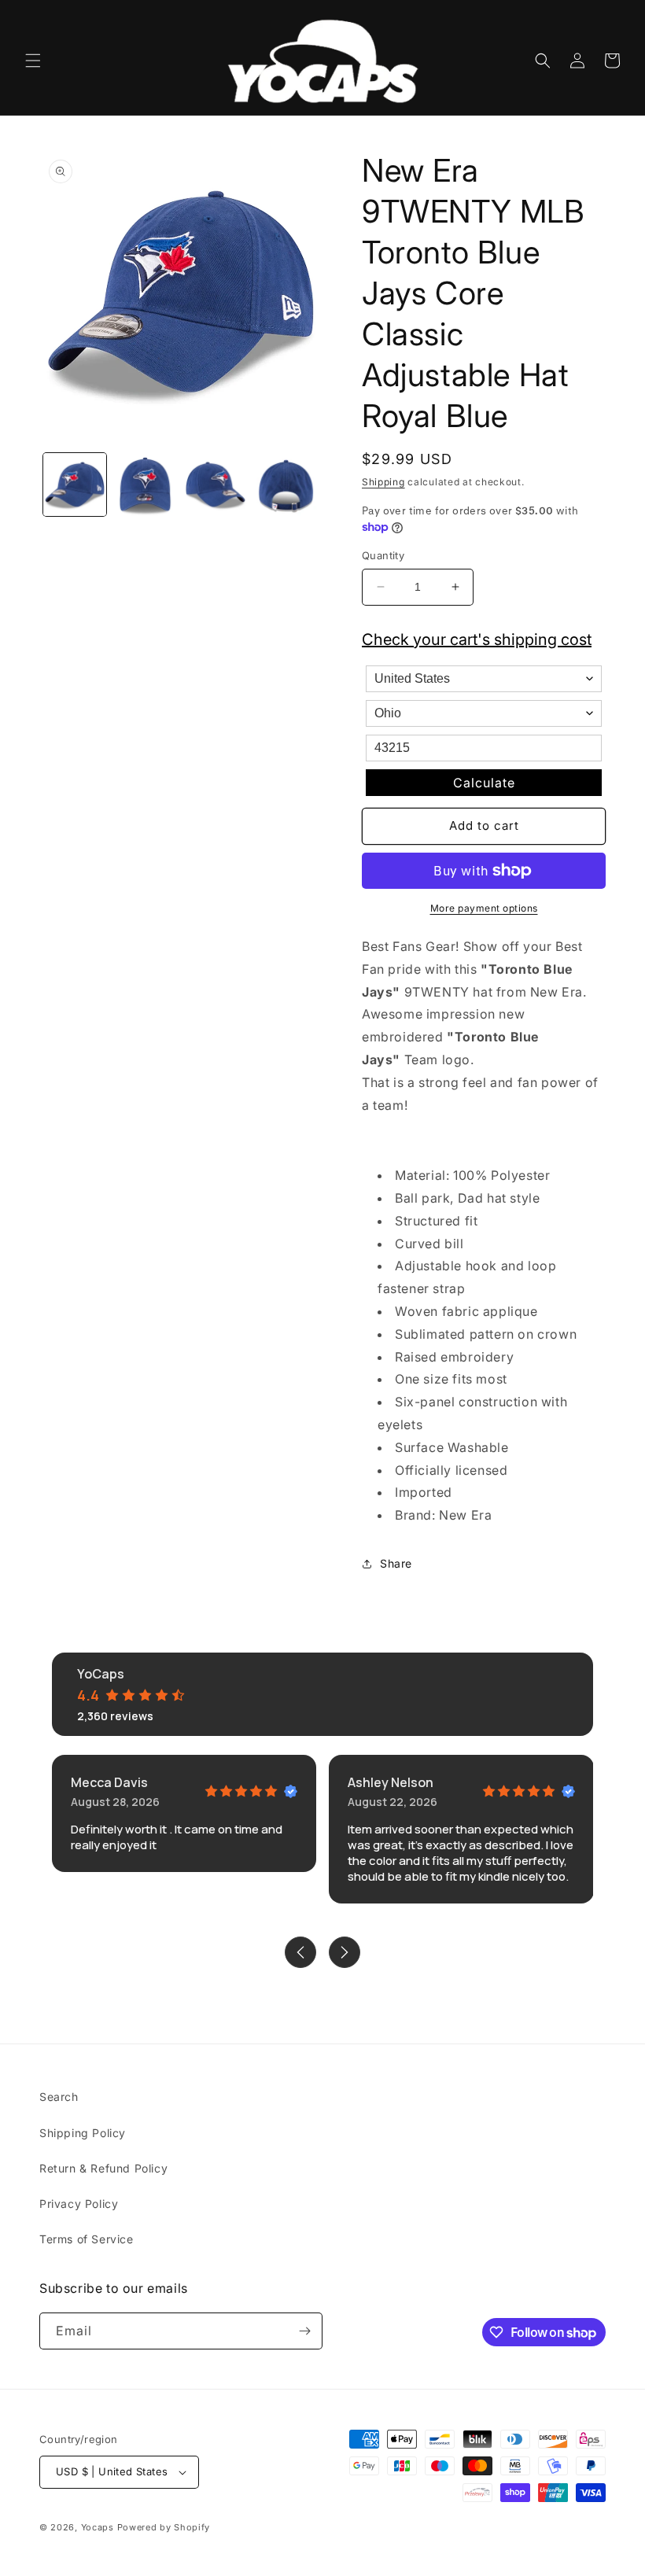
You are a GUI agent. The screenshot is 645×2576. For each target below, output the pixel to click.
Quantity (383, 555)
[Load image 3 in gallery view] (216, 485)
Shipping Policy (83, 2133)
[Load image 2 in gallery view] (146, 485)
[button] (33, 61)
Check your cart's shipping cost (477, 639)
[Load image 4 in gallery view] (286, 485)
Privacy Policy (79, 2204)
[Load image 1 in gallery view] (75, 485)
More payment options (484, 908)
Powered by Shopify (164, 2527)
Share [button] (396, 1563)
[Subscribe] (304, 2331)
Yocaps (98, 2527)
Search (59, 2097)
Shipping (383, 482)
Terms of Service (87, 2239)
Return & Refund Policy (103, 2168)
